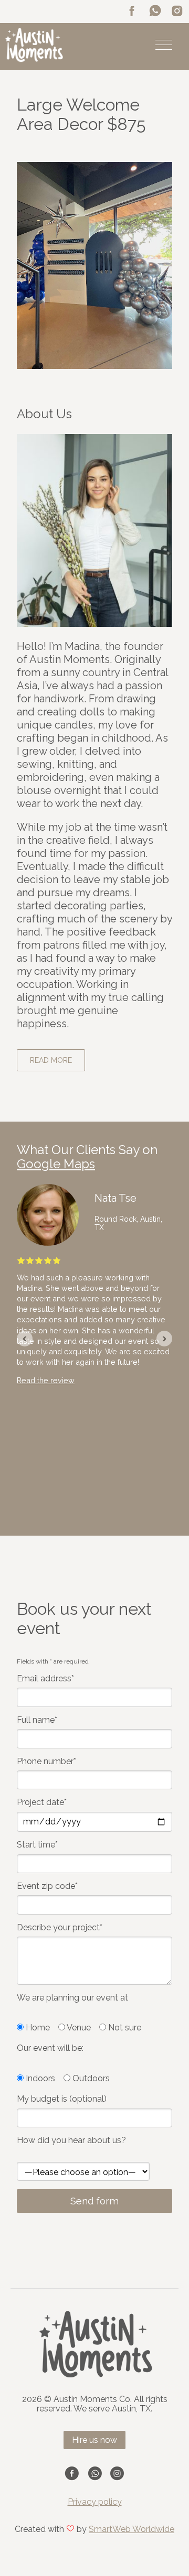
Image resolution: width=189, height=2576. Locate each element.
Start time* (37, 1845)
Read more (51, 1060)
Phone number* (46, 1762)
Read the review (46, 1380)
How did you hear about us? (71, 2140)
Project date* (42, 1802)
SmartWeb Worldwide (132, 2529)
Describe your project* (60, 1928)
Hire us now (94, 2440)
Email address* (45, 1679)
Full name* (37, 1720)
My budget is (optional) (62, 2099)
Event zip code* (47, 1886)
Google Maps (56, 1164)
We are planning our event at (72, 1998)
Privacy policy (95, 2502)
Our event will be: (50, 2048)
